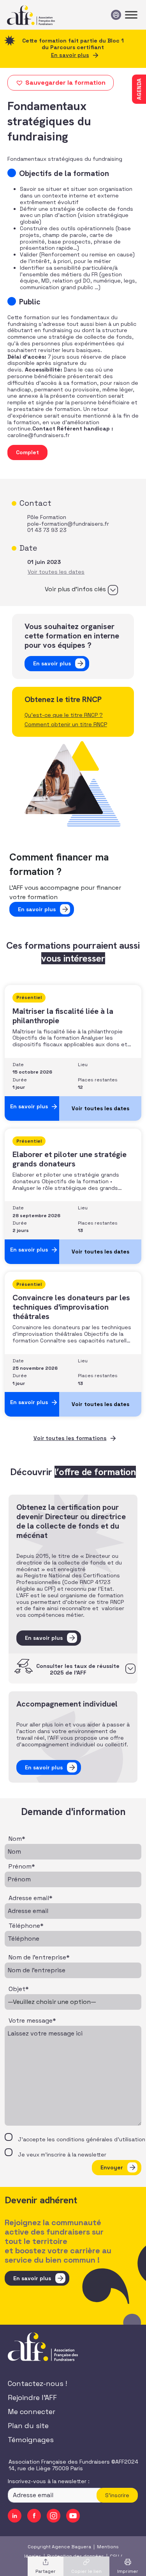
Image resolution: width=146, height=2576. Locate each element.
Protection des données (76, 2556)
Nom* (17, 1839)
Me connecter (32, 2412)
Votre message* (32, 2021)
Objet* (19, 1989)
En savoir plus (70, 55)
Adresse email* (31, 1898)
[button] (61, 83)
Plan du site (28, 2426)
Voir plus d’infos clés (75, 589)
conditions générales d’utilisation (101, 2139)
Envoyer (112, 2167)
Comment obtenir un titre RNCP (66, 724)
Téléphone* (26, 1926)
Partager (46, 2571)
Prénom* (22, 1867)
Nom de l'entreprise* (39, 1957)
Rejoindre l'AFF (32, 2397)
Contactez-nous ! (37, 2383)
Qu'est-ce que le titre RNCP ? (64, 715)
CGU (114, 2556)
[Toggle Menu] (131, 15)
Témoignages (31, 2440)
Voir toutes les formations (70, 1438)
